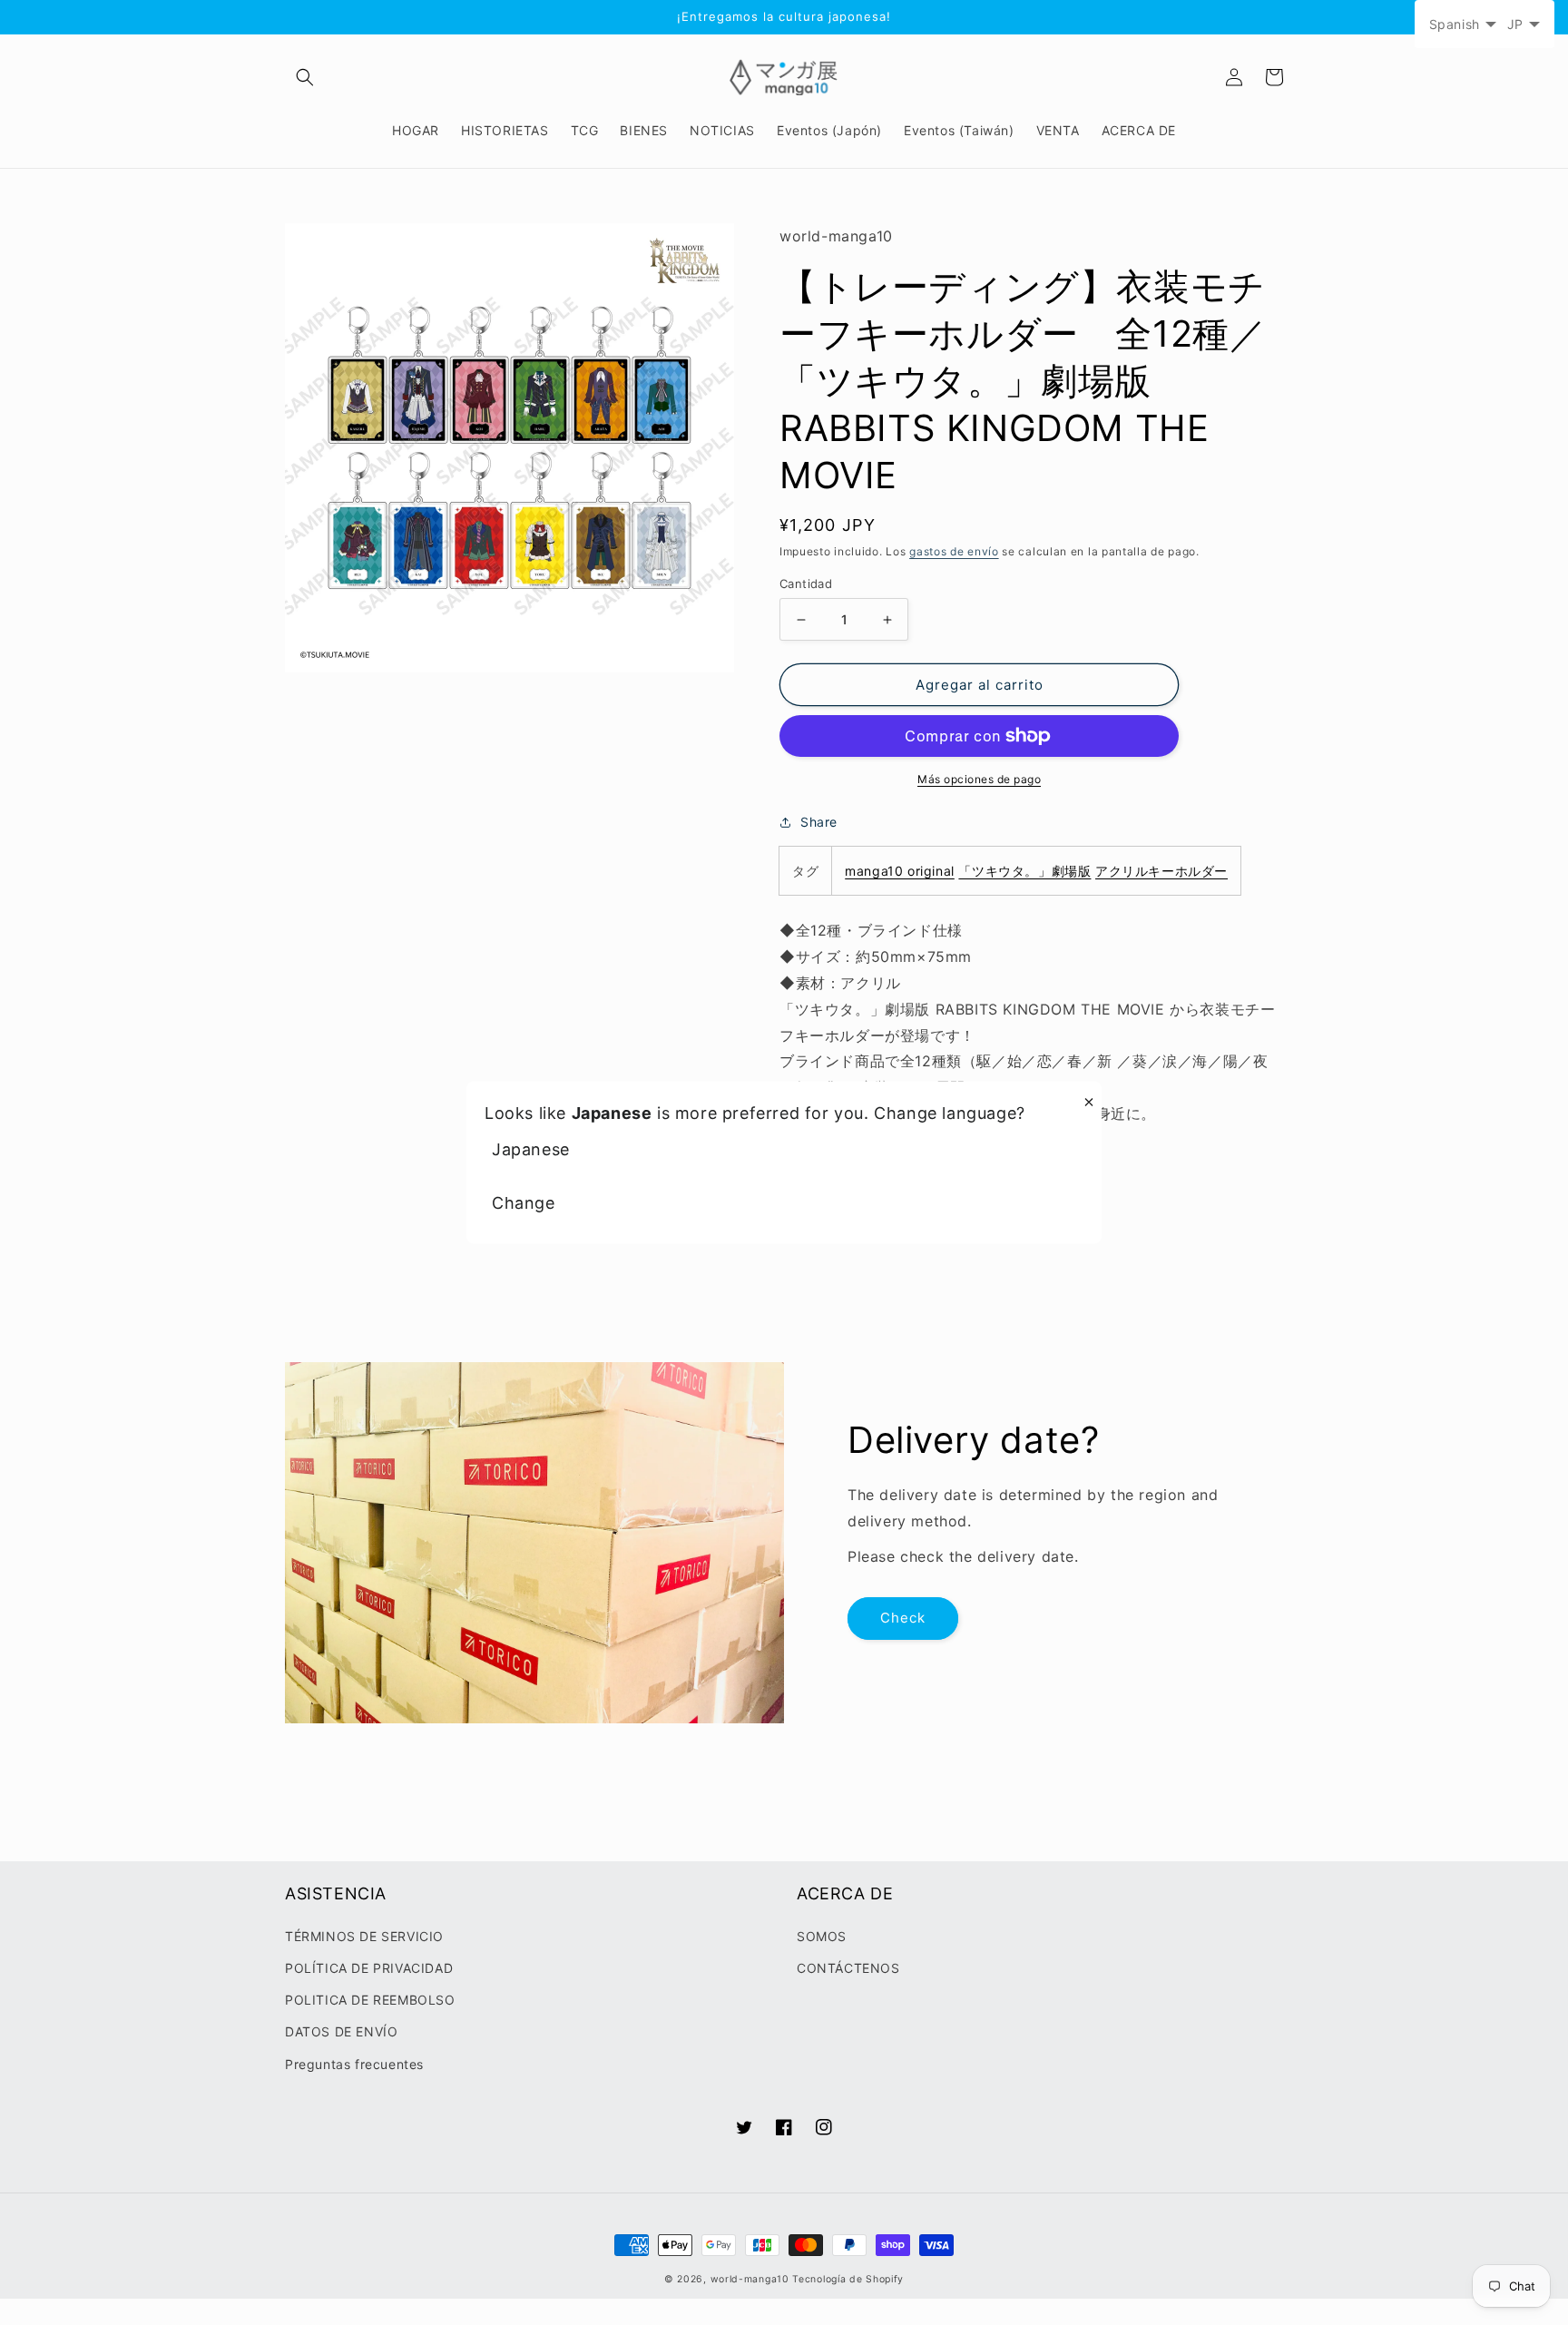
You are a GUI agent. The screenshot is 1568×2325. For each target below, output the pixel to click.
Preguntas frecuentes (354, 2064)
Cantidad (806, 584)
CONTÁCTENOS (848, 1968)
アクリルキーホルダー (1161, 871)
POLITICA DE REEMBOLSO (370, 2000)
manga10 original (900, 871)
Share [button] (819, 822)
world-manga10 (750, 2279)
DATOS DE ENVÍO (341, 2031)
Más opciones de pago (979, 779)
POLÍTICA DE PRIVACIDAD (369, 1968)
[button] (305, 77)
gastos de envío (954, 551)
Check (903, 1618)
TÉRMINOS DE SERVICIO (364, 1936)
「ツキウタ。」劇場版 (1024, 871)
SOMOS (822, 1936)
